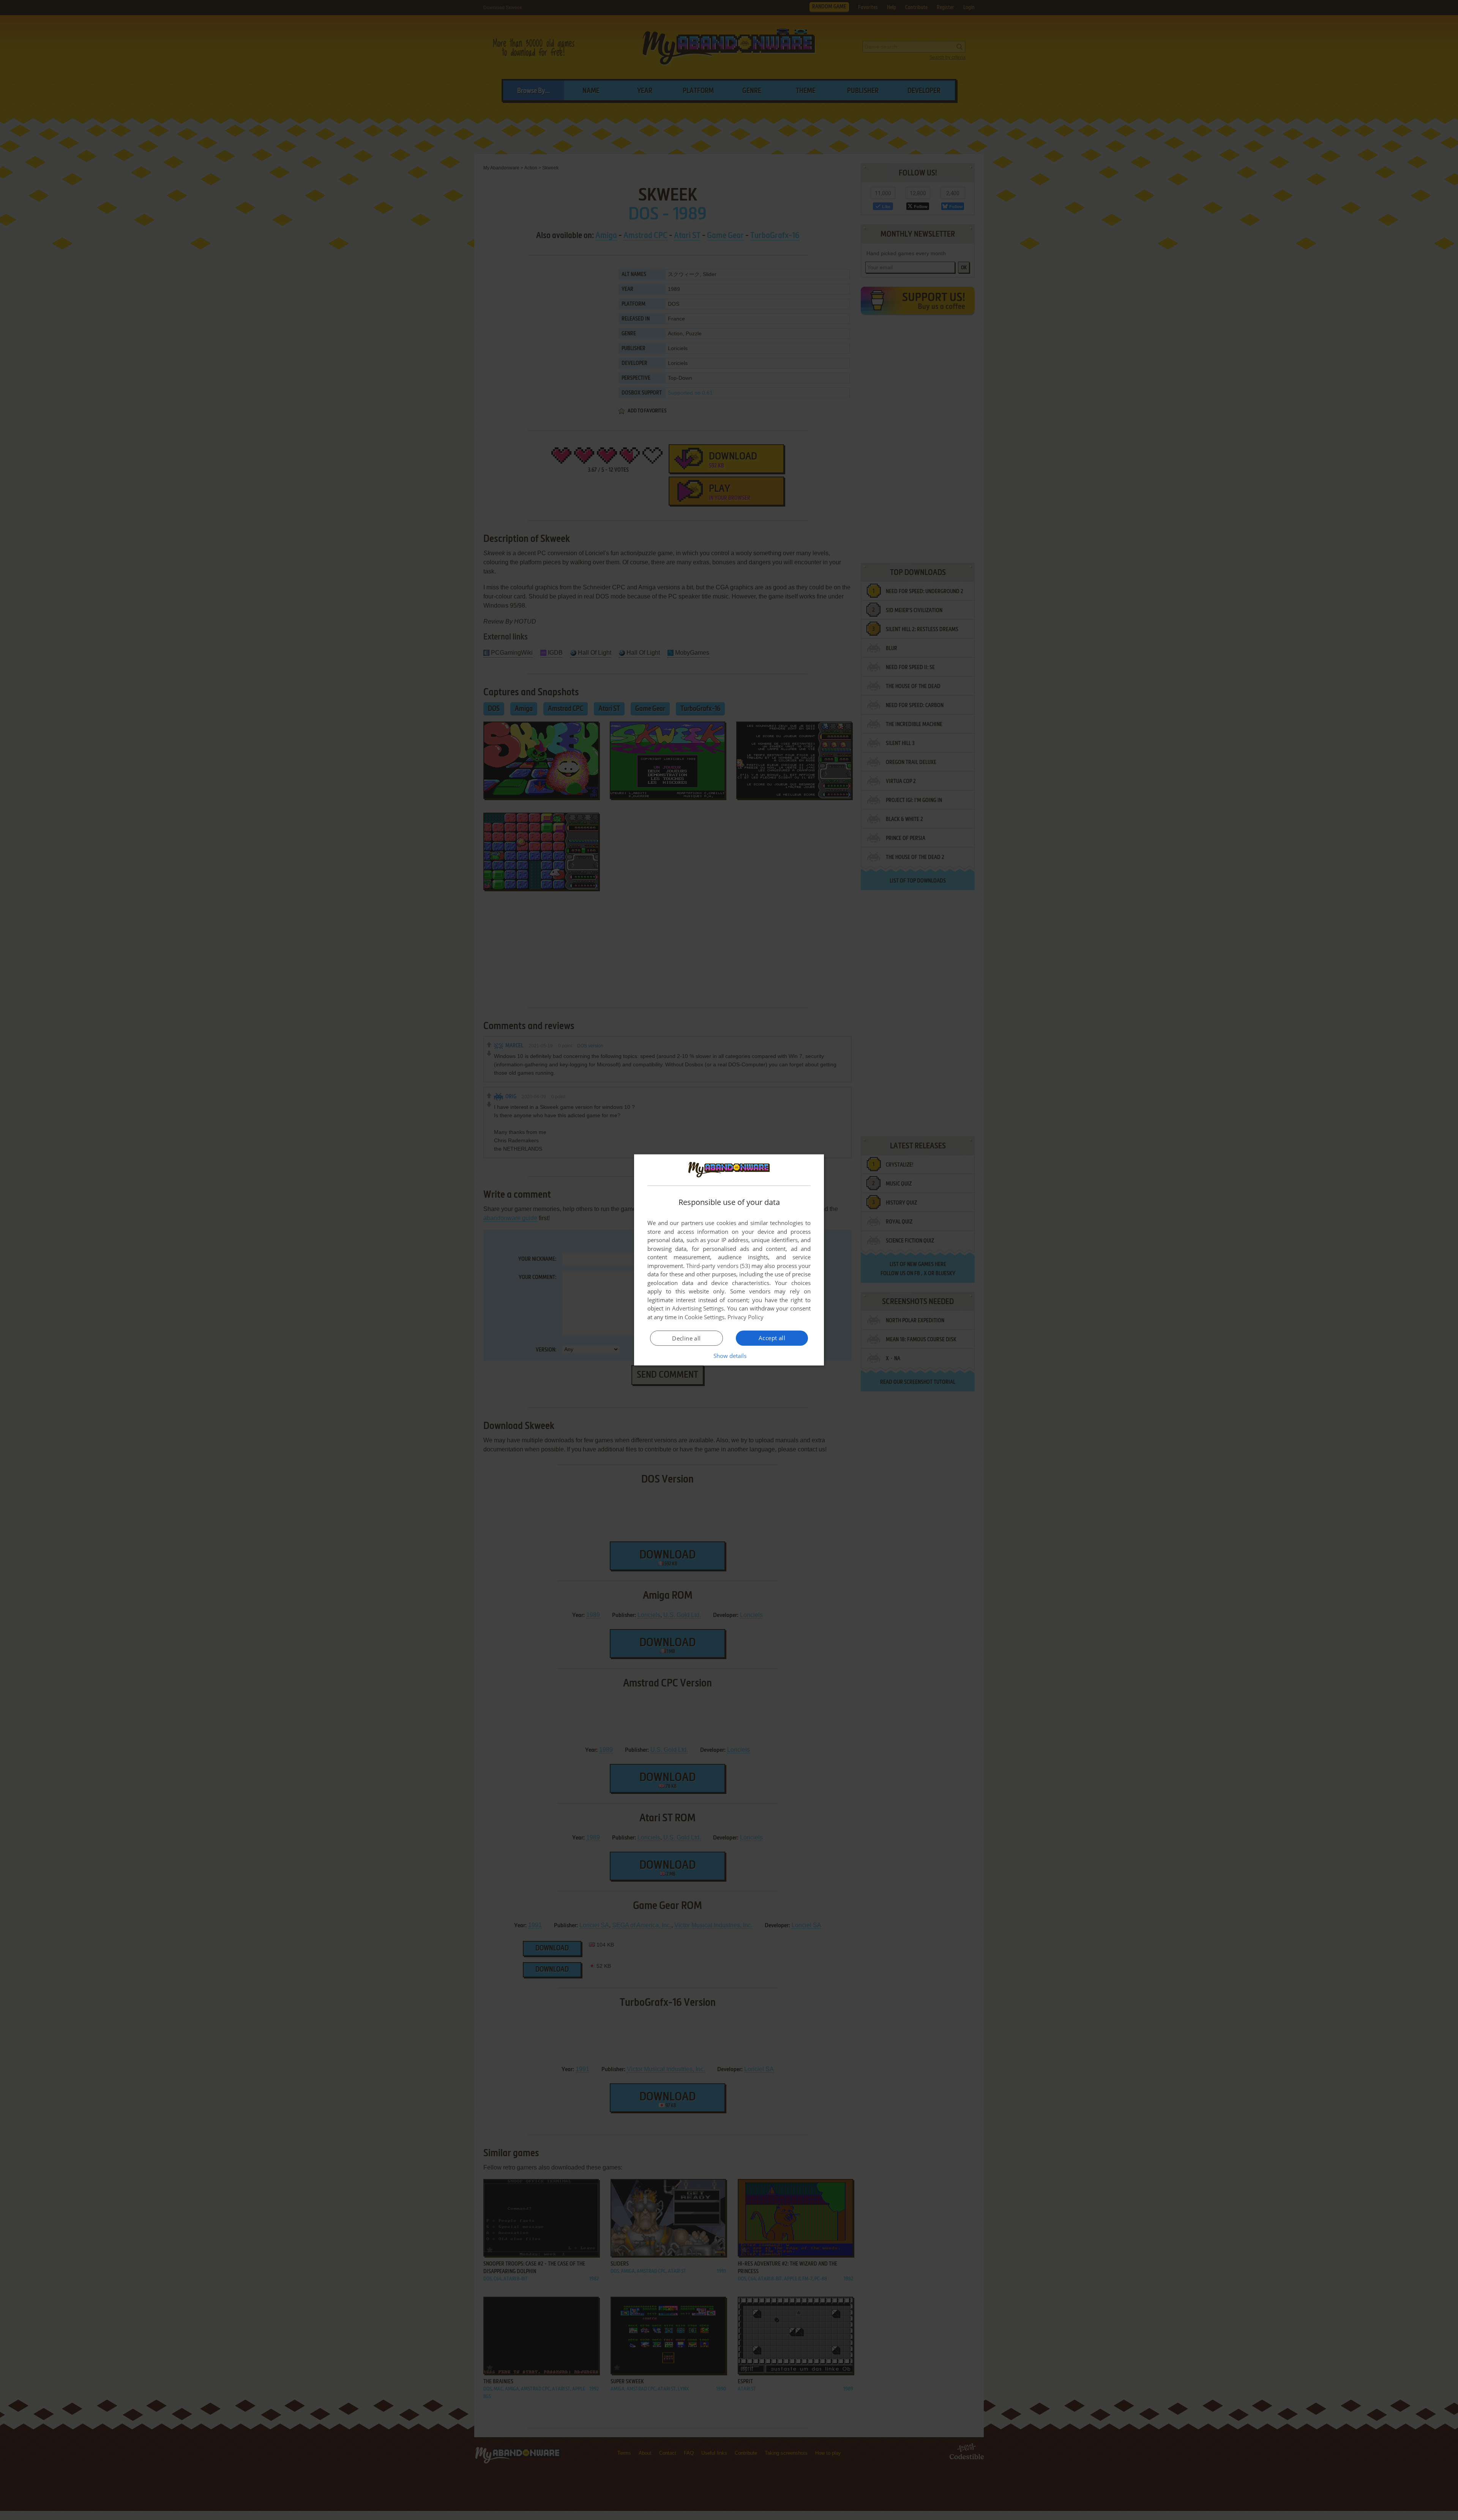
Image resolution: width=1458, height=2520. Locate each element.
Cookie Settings (705, 1317)
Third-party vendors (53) (718, 1266)
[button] (729, 1356)
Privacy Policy (746, 1317)
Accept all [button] (772, 1338)
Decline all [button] (686, 1338)
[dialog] (729, 1260)
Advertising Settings (698, 1308)
